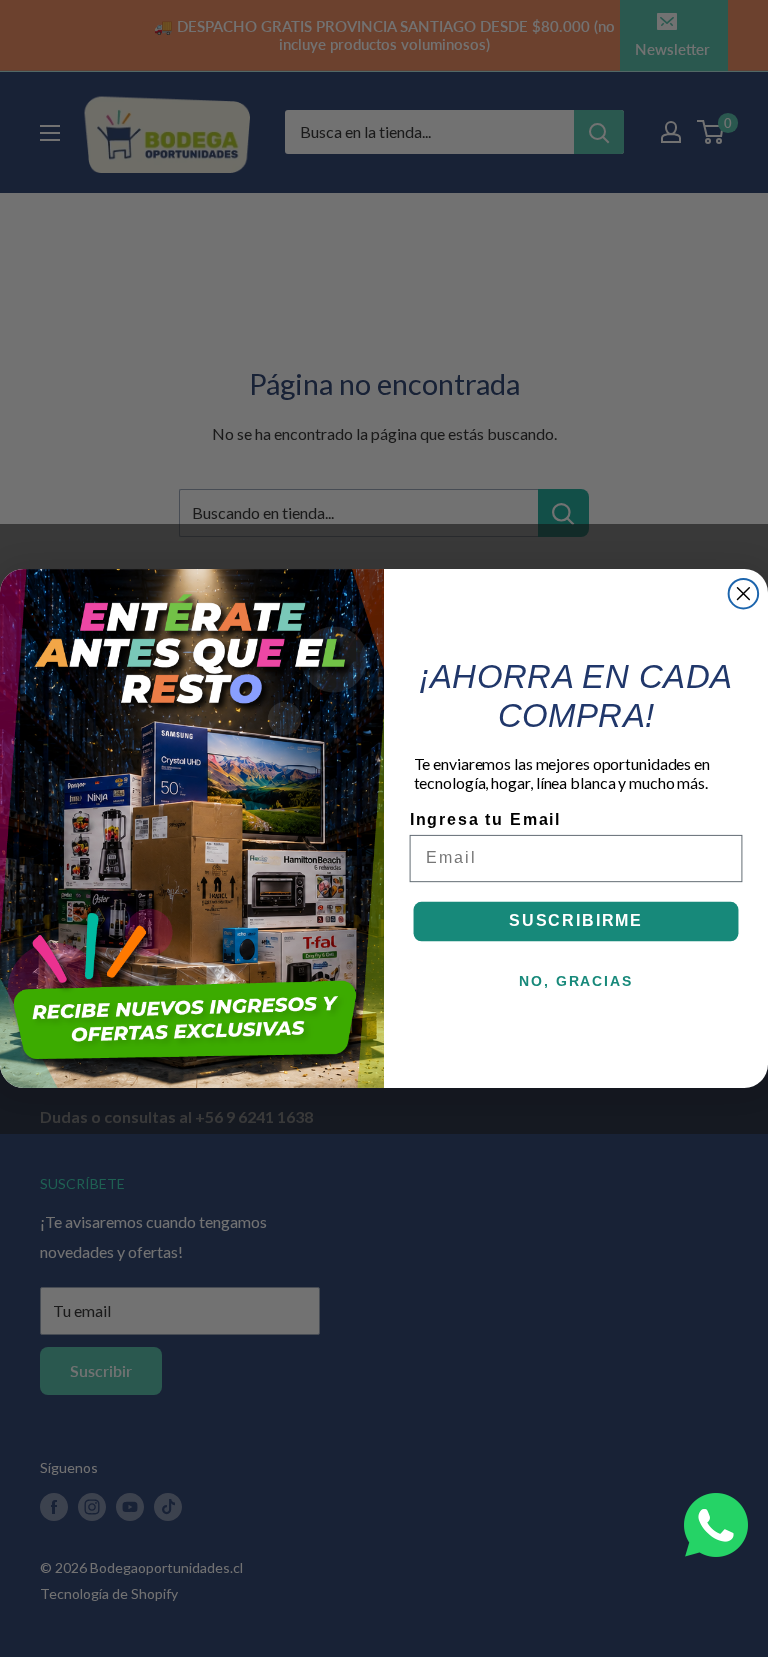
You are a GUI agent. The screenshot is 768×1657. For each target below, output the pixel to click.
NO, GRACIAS (575, 980)
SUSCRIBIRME (576, 920)
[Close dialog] (744, 594)
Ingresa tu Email (486, 819)
